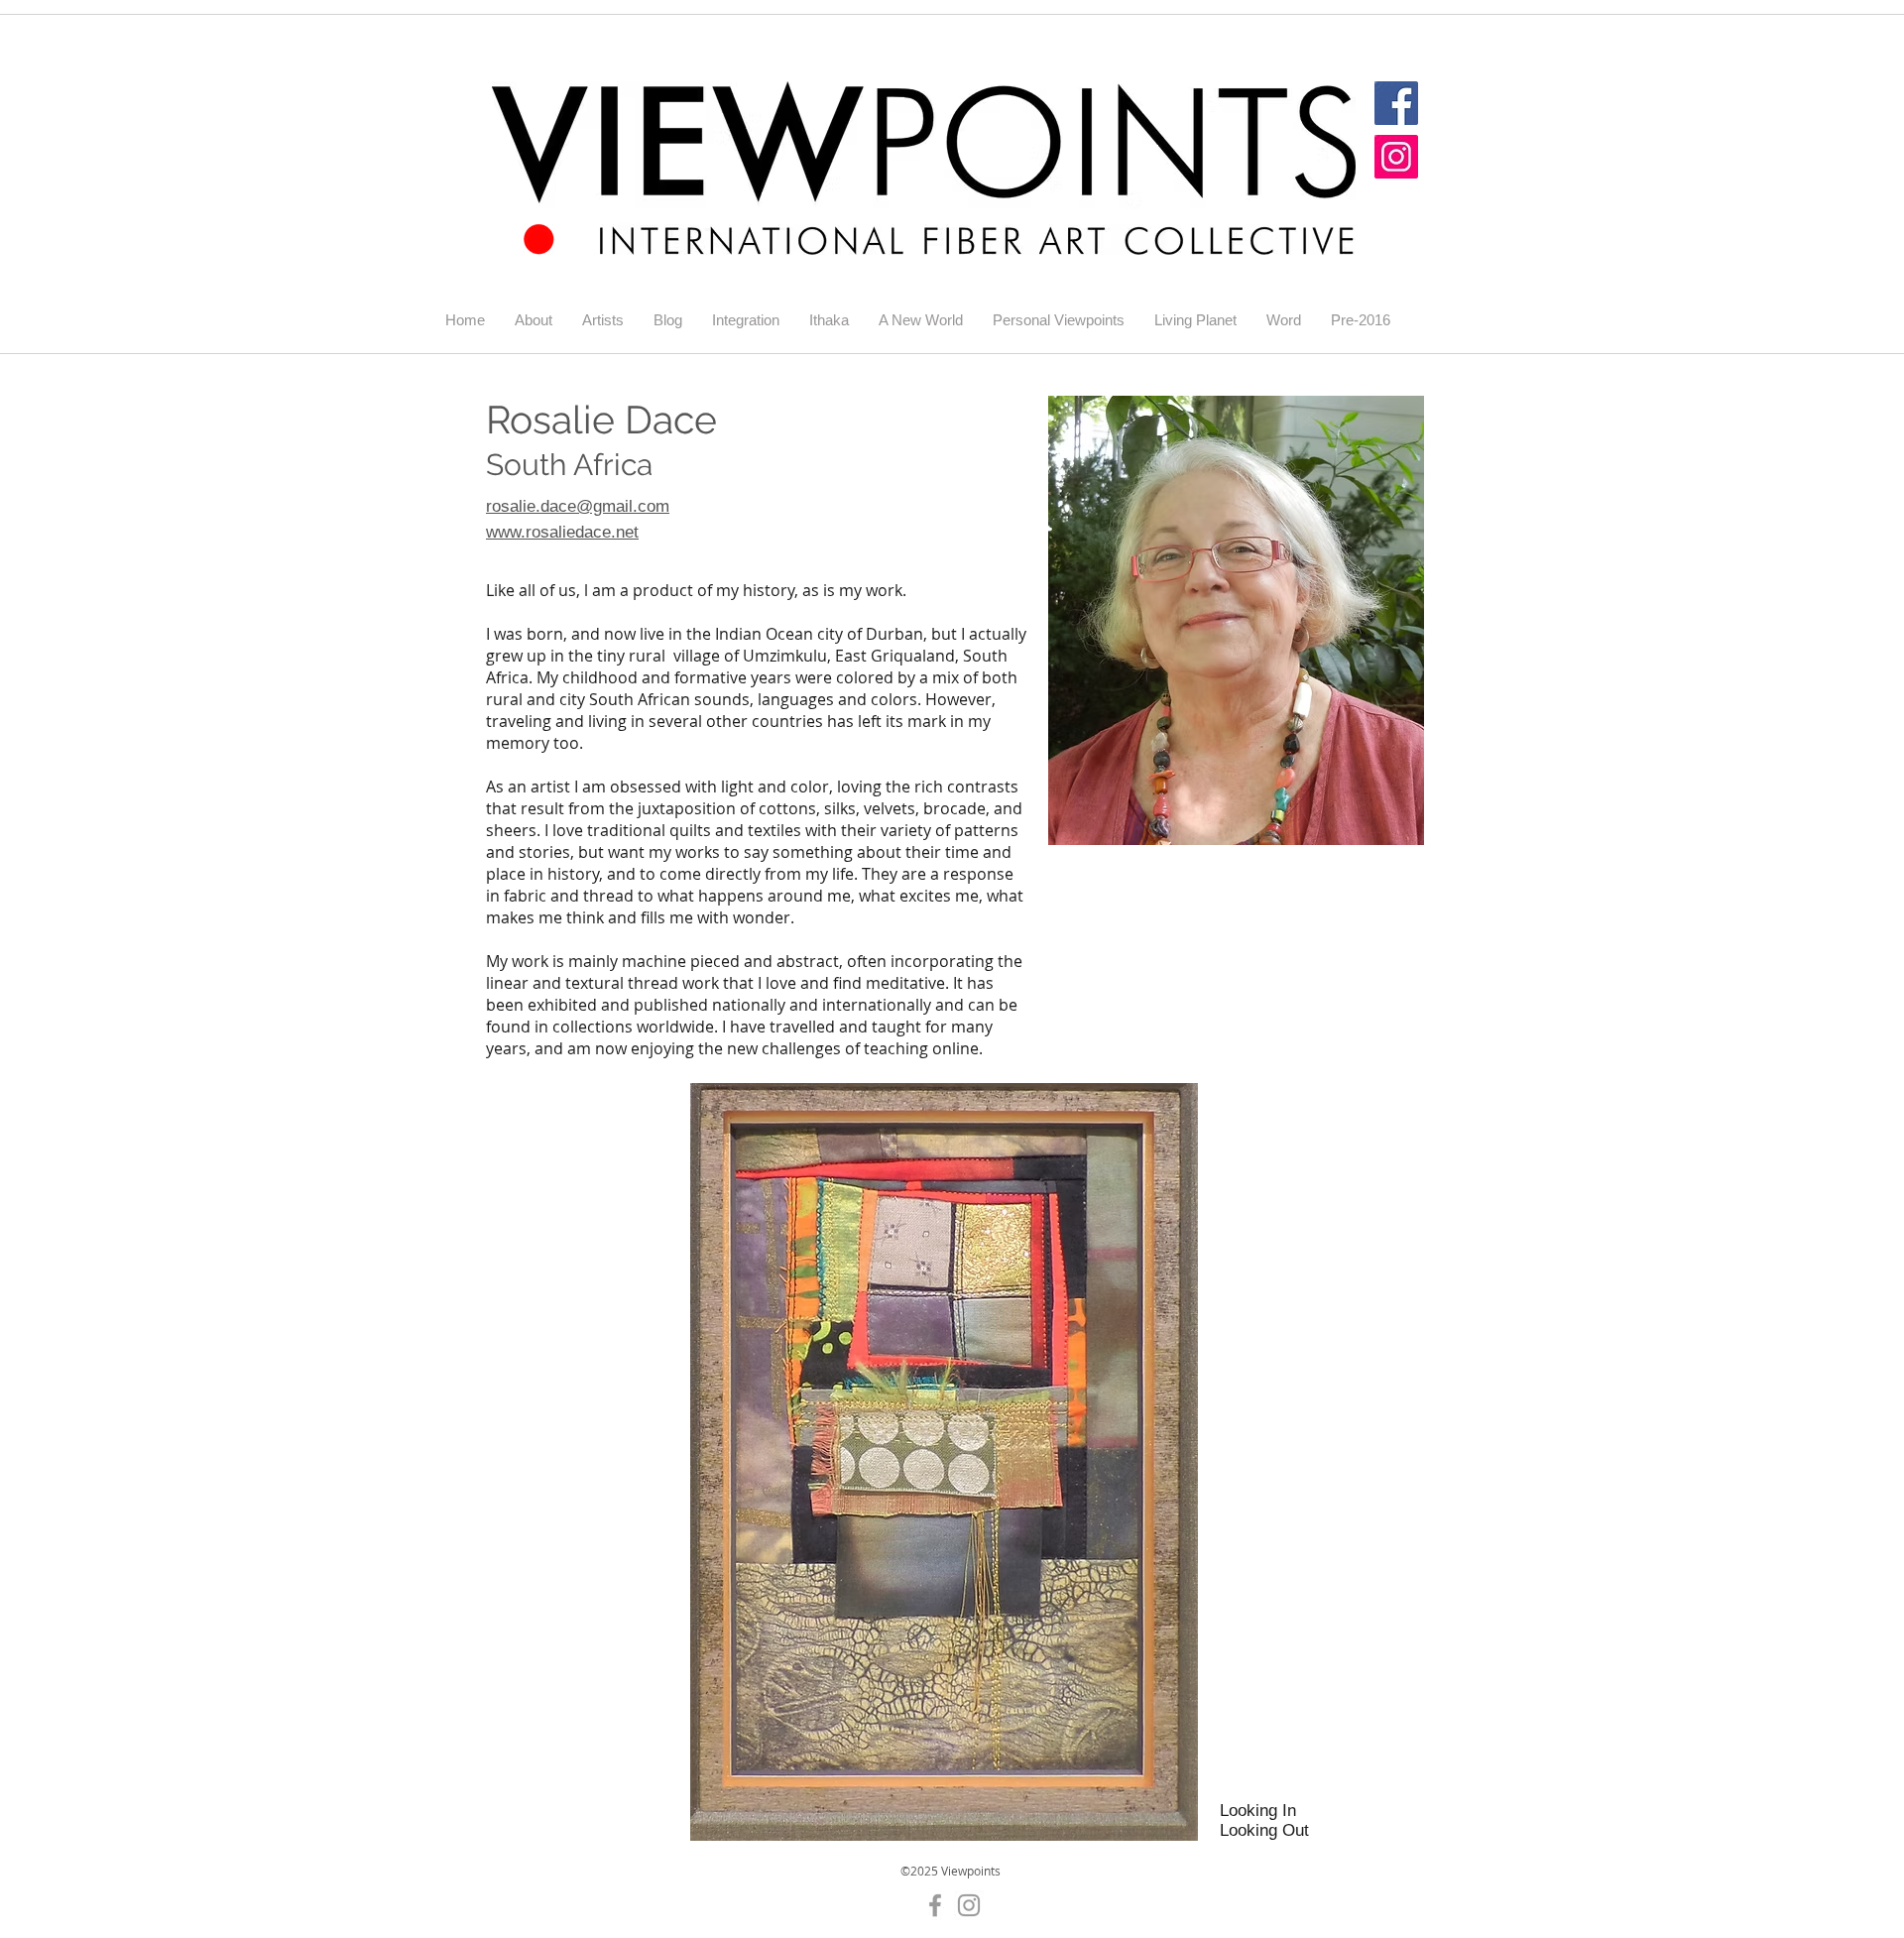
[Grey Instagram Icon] (969, 1905)
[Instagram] (1396, 157)
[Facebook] (1396, 103)
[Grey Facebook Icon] (935, 1905)
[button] (603, 320)
